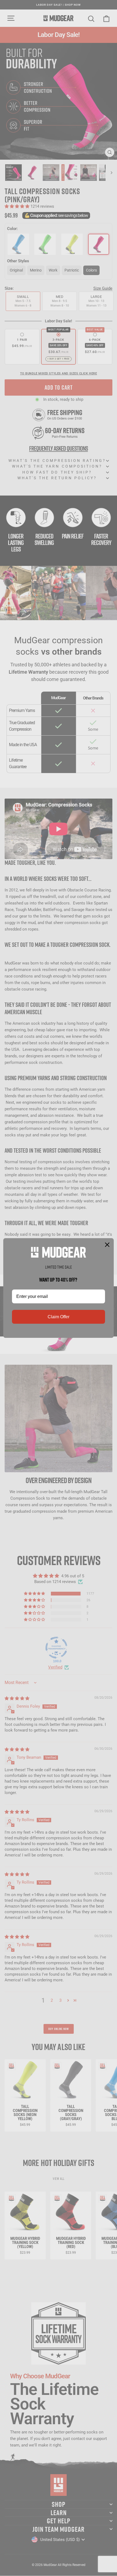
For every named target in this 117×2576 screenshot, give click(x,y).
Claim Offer (59, 1317)
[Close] (107, 1245)
